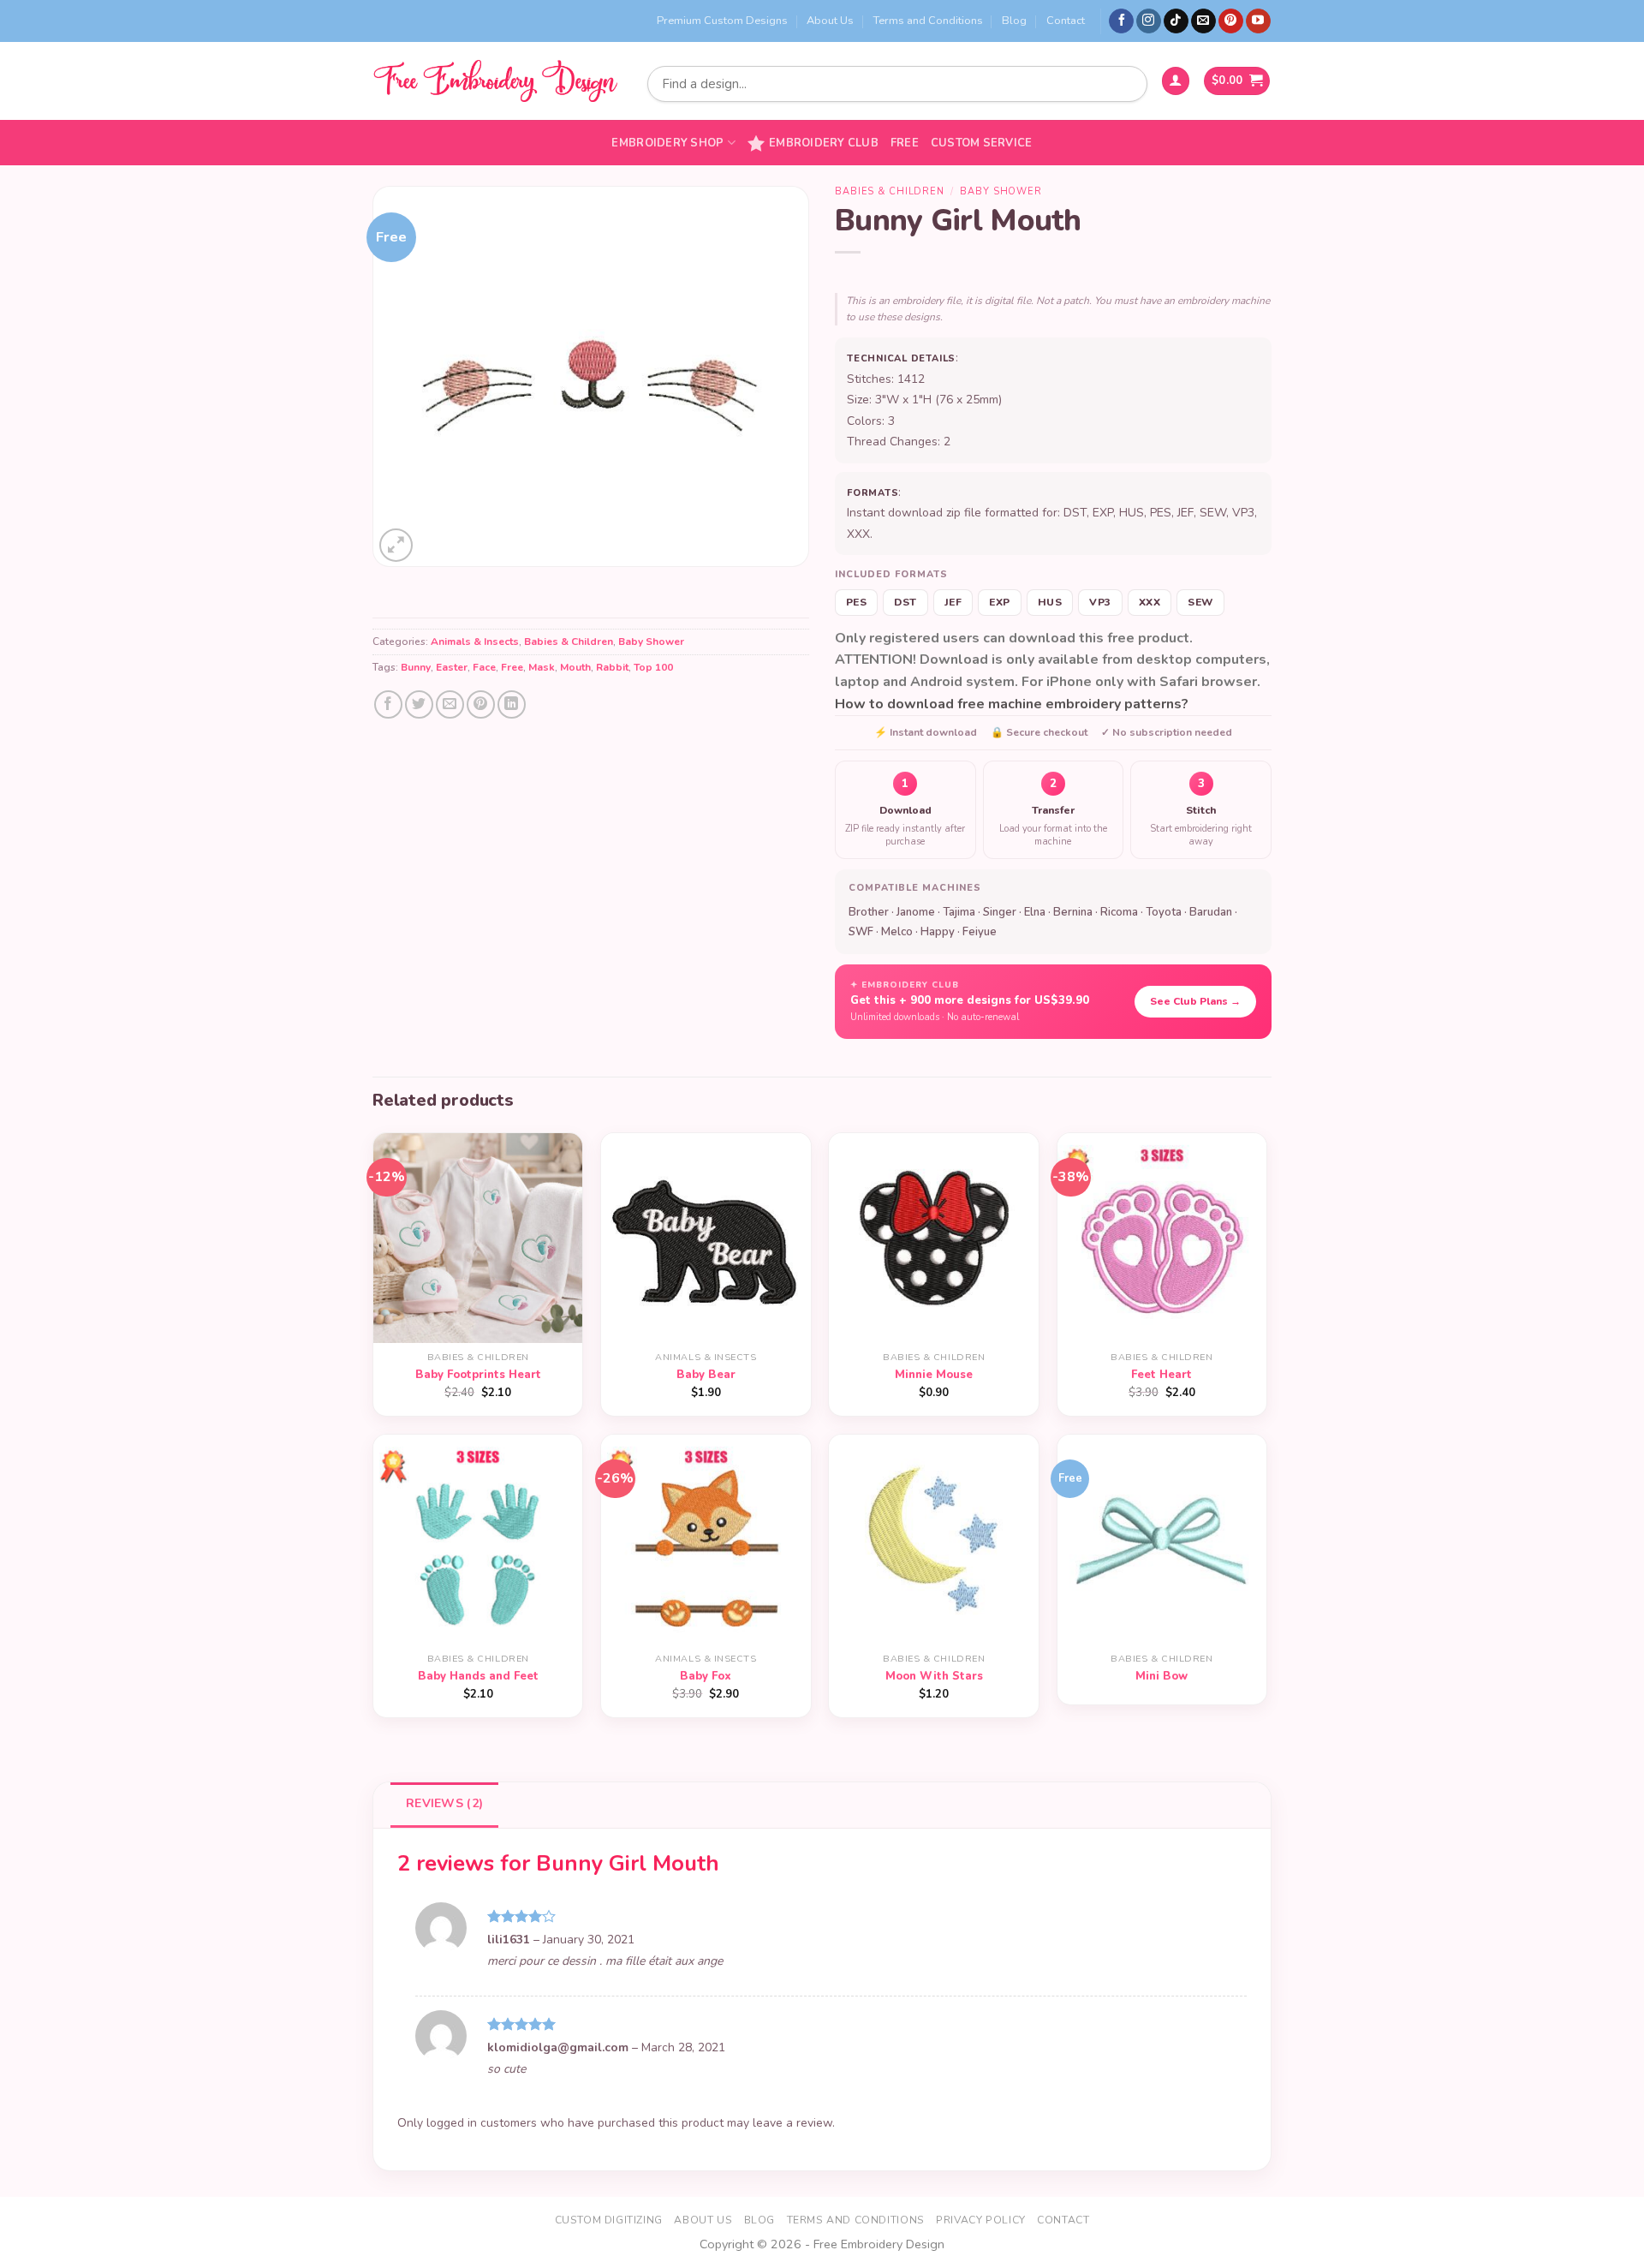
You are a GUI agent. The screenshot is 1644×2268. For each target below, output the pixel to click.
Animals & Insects (475, 642)
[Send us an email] (1203, 21)
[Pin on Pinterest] (481, 704)
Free (905, 143)
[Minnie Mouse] (934, 1238)
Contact (1066, 21)
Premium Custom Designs (722, 21)
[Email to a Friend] (450, 704)
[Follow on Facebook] (1121, 21)
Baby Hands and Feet (478, 1677)
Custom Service (982, 143)
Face (484, 667)
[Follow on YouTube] (1258, 21)
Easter (452, 667)
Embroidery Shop (667, 143)
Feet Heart (1162, 1375)
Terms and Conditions (928, 21)
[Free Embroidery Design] (495, 81)
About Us (830, 21)
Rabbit (612, 667)
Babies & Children (569, 642)
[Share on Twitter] (419, 704)
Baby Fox (706, 1677)
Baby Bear (706, 1375)
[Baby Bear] (706, 1238)
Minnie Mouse (934, 1375)
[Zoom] (396, 545)
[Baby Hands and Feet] (478, 1540)
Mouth (575, 667)
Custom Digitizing (609, 2220)
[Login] (1176, 81)
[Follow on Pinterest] (1231, 21)
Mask (542, 667)
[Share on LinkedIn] (512, 704)
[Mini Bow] (1162, 1540)
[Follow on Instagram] (1149, 21)
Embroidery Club (824, 143)
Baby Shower (651, 642)
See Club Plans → (1195, 1001)
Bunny (416, 667)
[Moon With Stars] (934, 1540)
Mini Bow (1162, 1677)
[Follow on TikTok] (1176, 21)
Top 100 (653, 667)
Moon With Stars (934, 1677)
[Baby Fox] (706, 1540)
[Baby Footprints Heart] (478, 1238)
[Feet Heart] (1162, 1238)
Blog (1014, 21)
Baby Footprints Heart (478, 1375)
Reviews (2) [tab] (444, 1803)
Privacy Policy (981, 2220)
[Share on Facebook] (388, 704)
